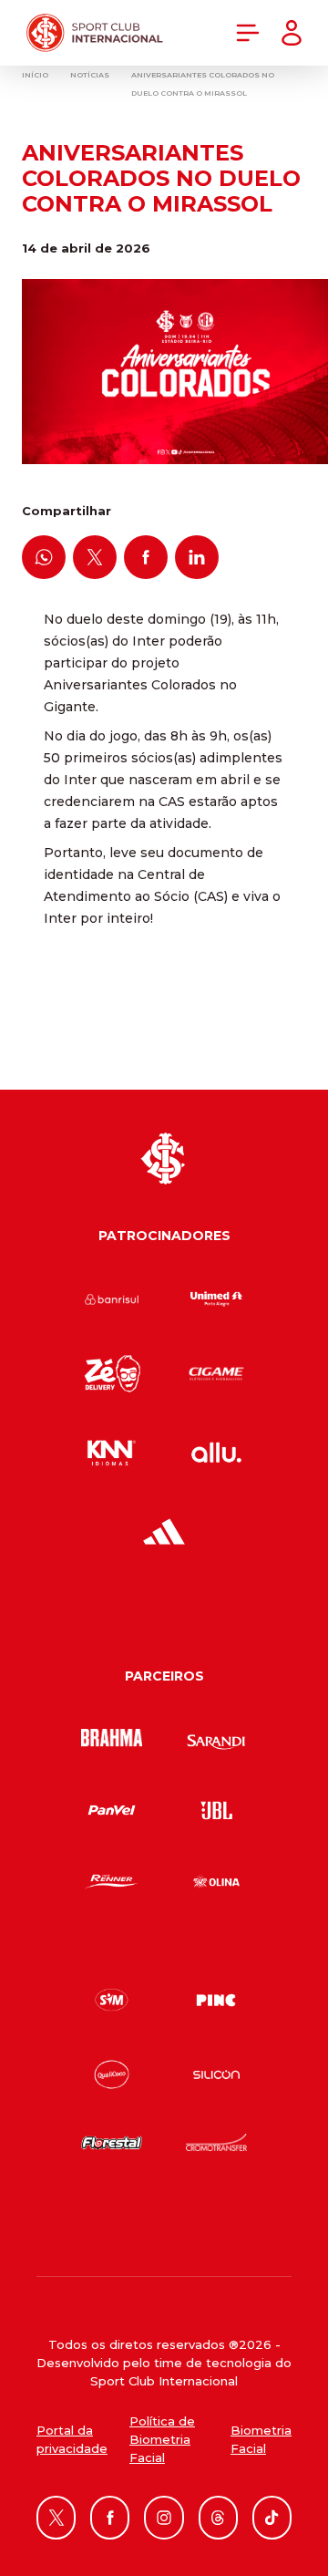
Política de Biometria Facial (162, 2439)
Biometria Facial (261, 2439)
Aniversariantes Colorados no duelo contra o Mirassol (203, 84)
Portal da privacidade (72, 2439)
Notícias (90, 75)
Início (35, 75)
